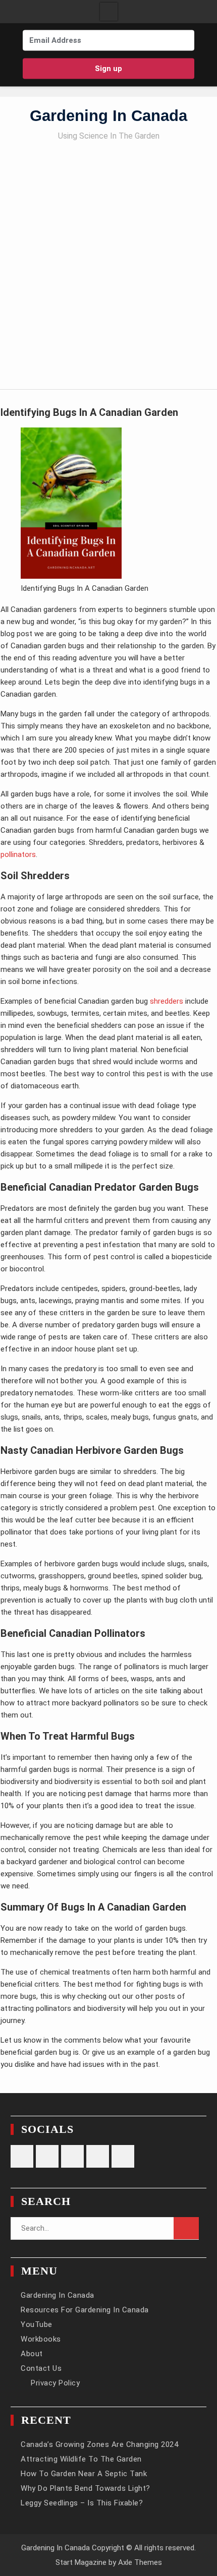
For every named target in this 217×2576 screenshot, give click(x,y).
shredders (167, 1001)
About (32, 2354)
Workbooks (41, 2339)
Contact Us (41, 2368)
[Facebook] (89, 86)
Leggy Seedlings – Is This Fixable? (82, 2503)
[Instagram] (69, 86)
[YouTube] (148, 86)
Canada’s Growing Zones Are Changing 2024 (99, 2444)
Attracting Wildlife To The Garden (81, 2459)
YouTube (37, 2324)
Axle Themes (140, 2562)
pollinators (18, 854)
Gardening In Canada (108, 116)
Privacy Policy (55, 2383)
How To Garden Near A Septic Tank (84, 2474)
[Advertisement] (108, 261)
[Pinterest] (108, 86)
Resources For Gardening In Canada (85, 2310)
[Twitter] (128, 86)
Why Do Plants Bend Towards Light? (86, 2488)
